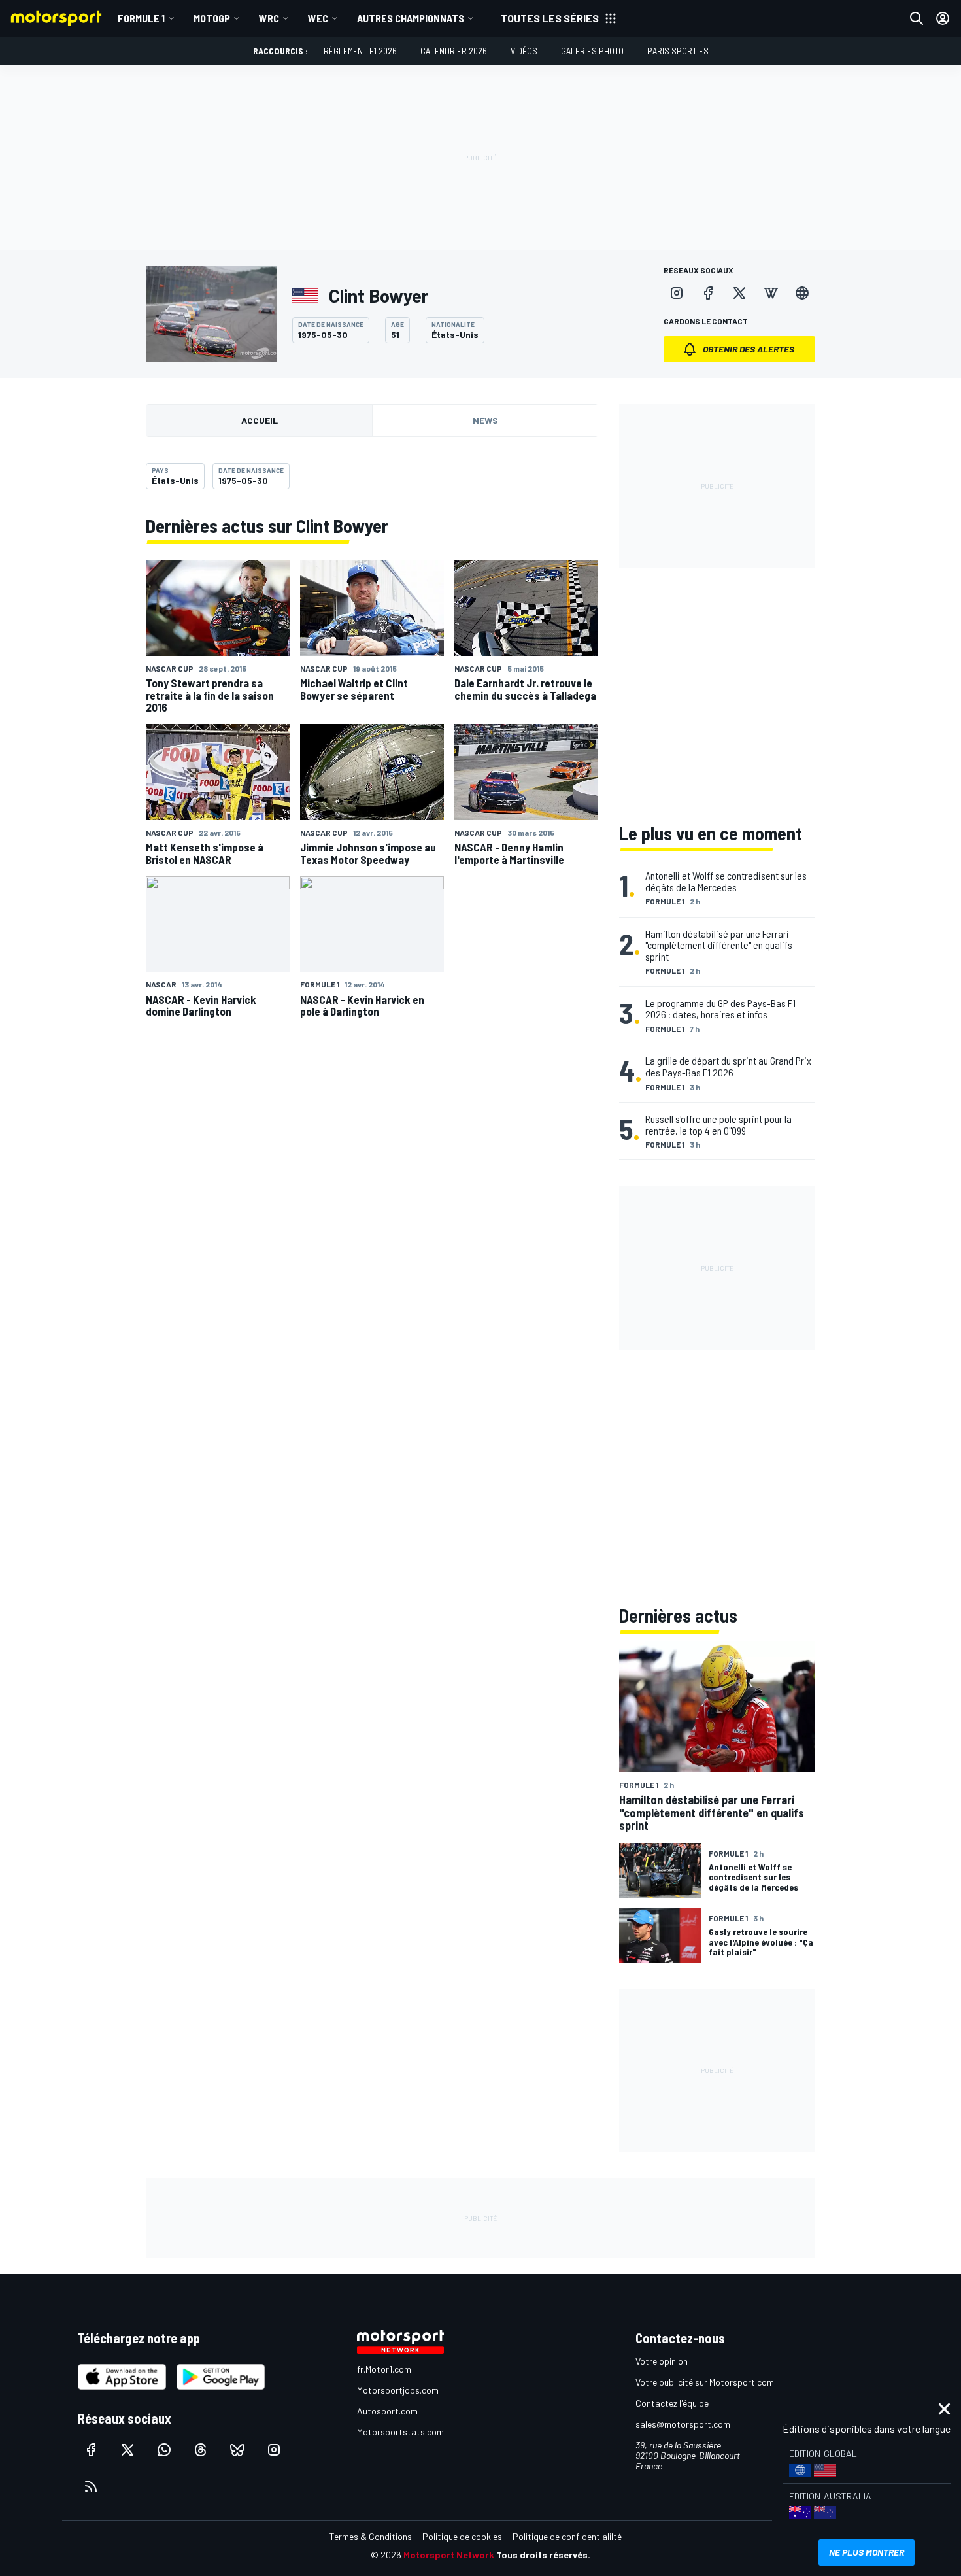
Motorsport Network (449, 2555)
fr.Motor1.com (384, 2369)
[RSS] (91, 2486)
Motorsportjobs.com (398, 2390)
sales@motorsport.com (683, 2424)
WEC (318, 18)
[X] (739, 293)
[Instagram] (677, 293)
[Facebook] (708, 293)
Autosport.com (387, 2411)
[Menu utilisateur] (943, 18)
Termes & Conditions (371, 2536)
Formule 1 (141, 18)
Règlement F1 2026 (360, 51)
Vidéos (524, 51)
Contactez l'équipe (672, 2403)
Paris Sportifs (678, 51)
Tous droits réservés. (543, 2555)
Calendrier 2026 (454, 51)
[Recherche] (917, 18)
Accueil (260, 420)
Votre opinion (662, 2361)
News (485, 420)
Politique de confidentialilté (567, 2536)
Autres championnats (411, 18)
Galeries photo (592, 51)
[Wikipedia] (771, 293)
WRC (269, 18)
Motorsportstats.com (400, 2432)
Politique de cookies (462, 2536)
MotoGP (212, 18)
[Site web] (802, 293)
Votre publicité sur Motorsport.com (705, 2382)
